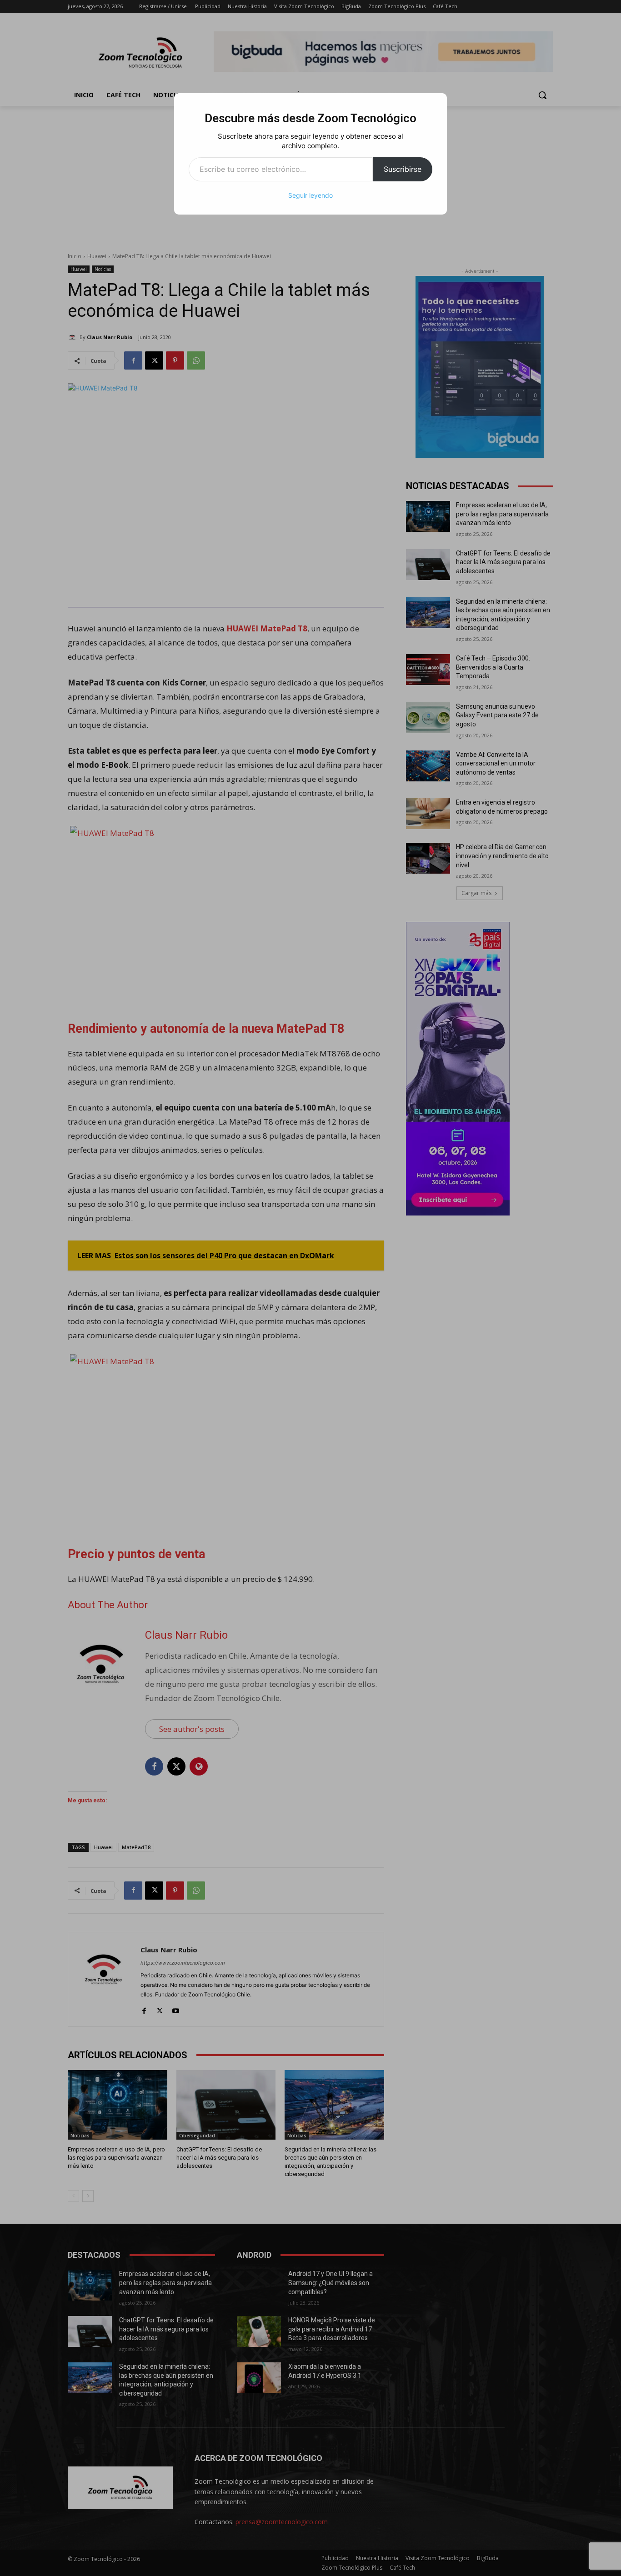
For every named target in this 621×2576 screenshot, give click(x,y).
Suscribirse (403, 169)
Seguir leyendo (310, 195)
